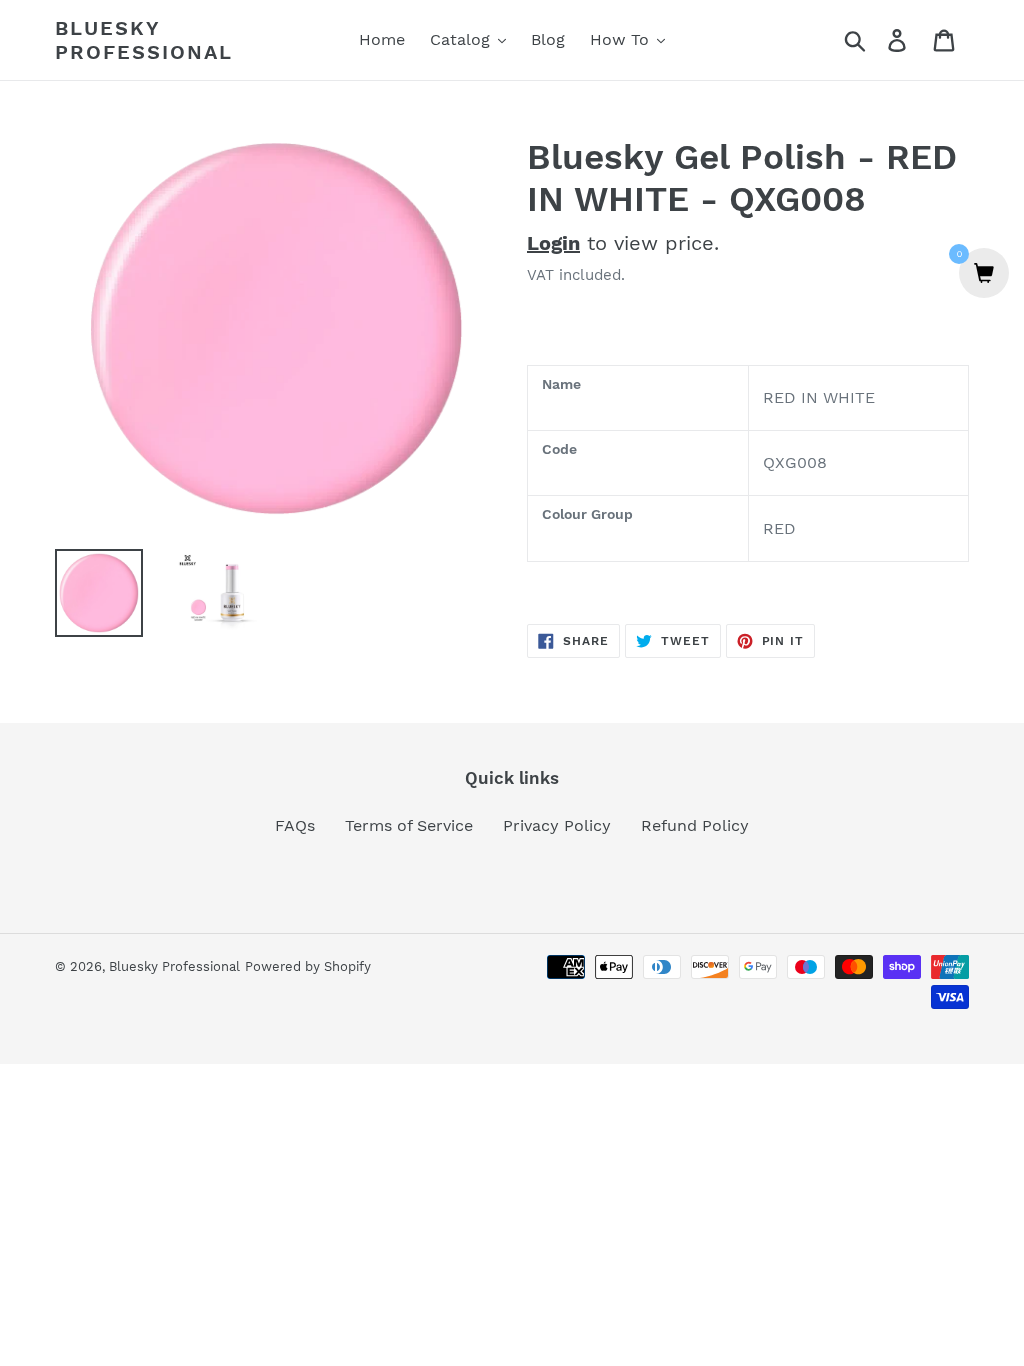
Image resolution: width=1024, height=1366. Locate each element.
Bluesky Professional (144, 40)
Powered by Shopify (308, 966)
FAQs (295, 825)
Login (553, 243)
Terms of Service (409, 825)
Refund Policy (695, 825)
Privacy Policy (557, 825)
